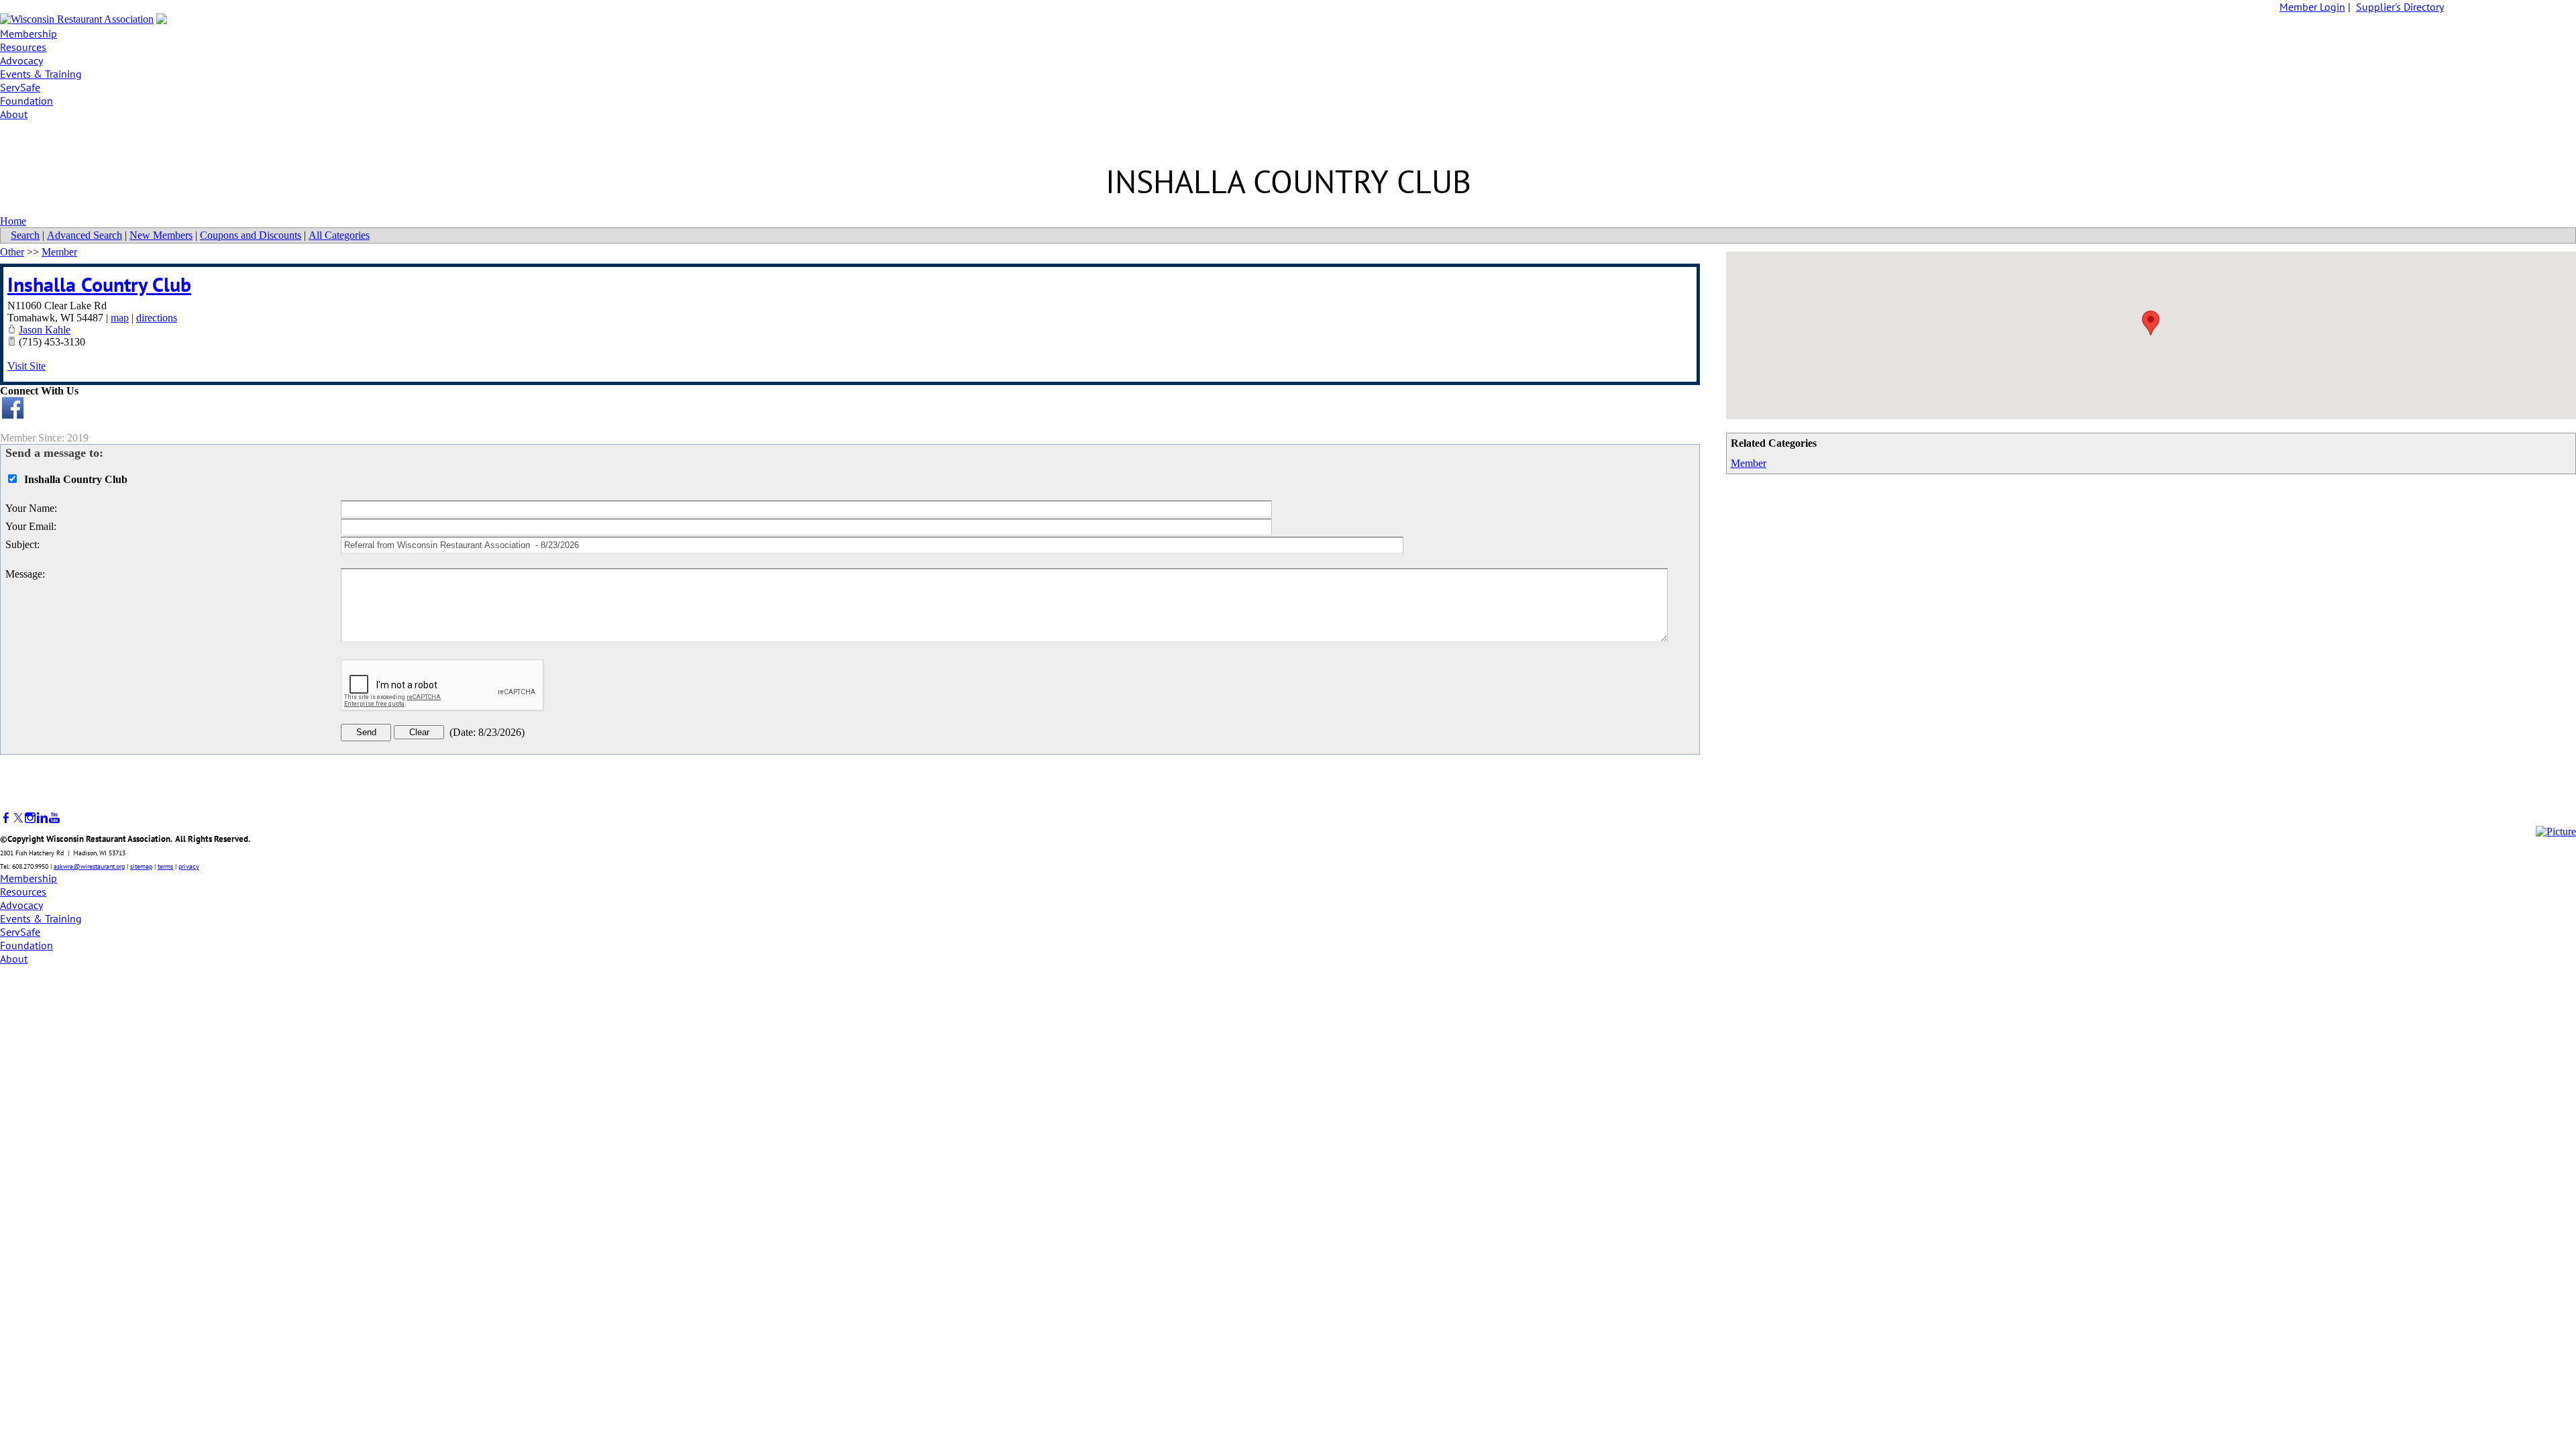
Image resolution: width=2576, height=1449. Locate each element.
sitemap (141, 866)
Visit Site (26, 366)
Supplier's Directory (2400, 7)
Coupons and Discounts (251, 235)
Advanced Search (85, 235)
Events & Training (41, 74)
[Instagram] (30, 818)
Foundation (26, 101)
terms (165, 866)
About (14, 114)
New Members (161, 235)
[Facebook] (6, 818)
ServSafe (20, 87)
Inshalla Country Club (99, 284)
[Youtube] (54, 818)
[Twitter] (18, 818)
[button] (2151, 323)
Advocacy (21, 60)
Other (12, 252)
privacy (189, 866)
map (120, 318)
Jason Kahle (45, 330)
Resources (23, 47)
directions (157, 318)
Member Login (2312, 7)
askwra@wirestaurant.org (89, 866)
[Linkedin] (42, 818)
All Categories (339, 235)
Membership (29, 34)
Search (25, 235)
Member (1749, 463)
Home (13, 221)
